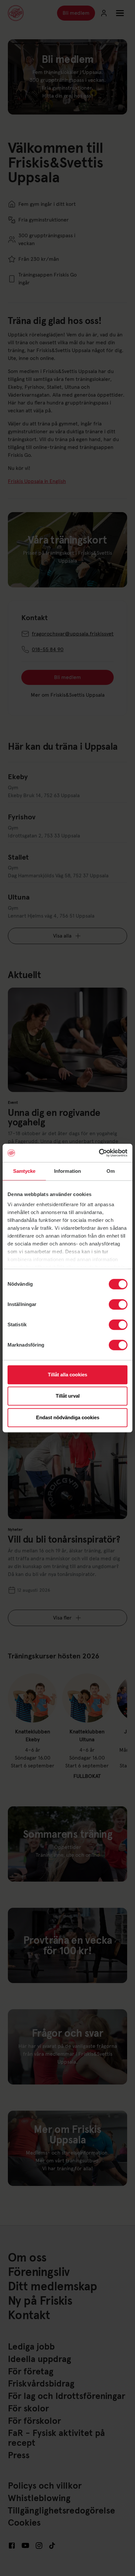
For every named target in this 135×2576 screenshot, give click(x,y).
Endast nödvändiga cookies (68, 1417)
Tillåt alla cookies (67, 1375)
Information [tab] (67, 1171)
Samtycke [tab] (24, 1171)
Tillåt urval (68, 1396)
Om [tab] (111, 1171)
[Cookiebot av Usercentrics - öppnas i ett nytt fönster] (99, 1153)
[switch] (118, 1304)
